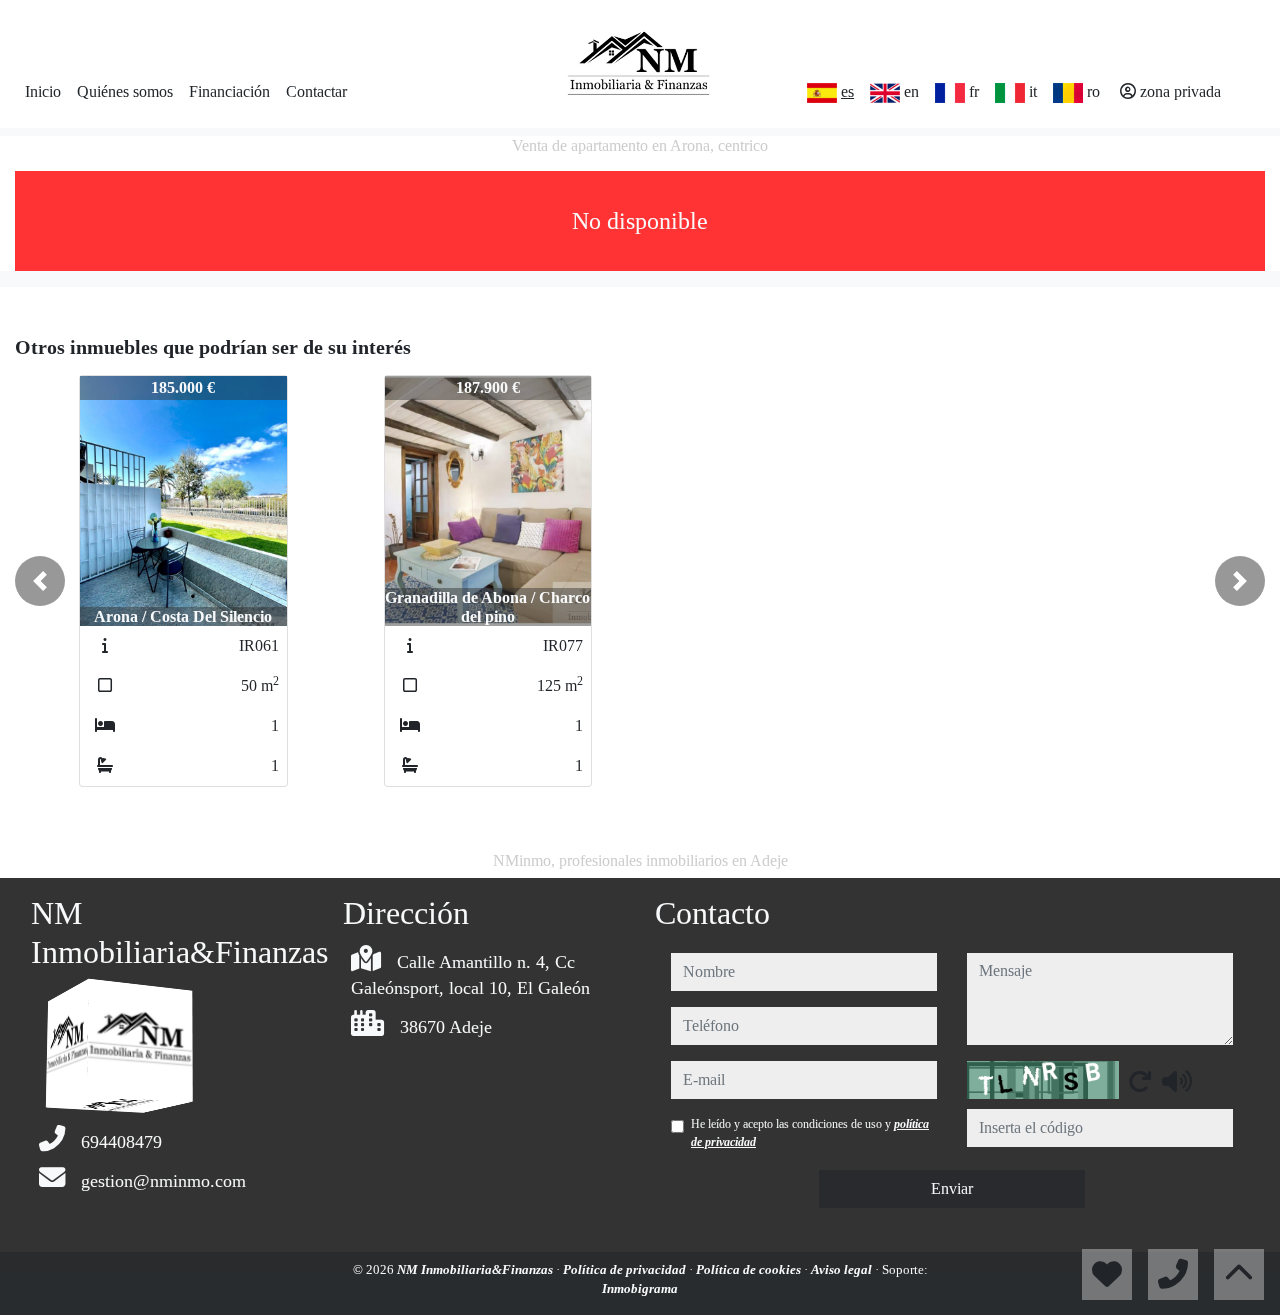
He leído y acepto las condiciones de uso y (810, 1133)
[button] (40, 581)
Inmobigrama (640, 1288)
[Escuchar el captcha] (1177, 1081)
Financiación (229, 91)
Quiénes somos (125, 91)
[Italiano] (1010, 93)
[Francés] (950, 93)
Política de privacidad (626, 1269)
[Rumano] (1068, 93)
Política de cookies (750, 1269)
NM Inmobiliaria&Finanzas (476, 1269)
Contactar (316, 91)
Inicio (43, 91)
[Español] (822, 93)
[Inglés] (885, 93)
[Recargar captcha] (1140, 1081)
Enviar (952, 1188)
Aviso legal (843, 1269)
